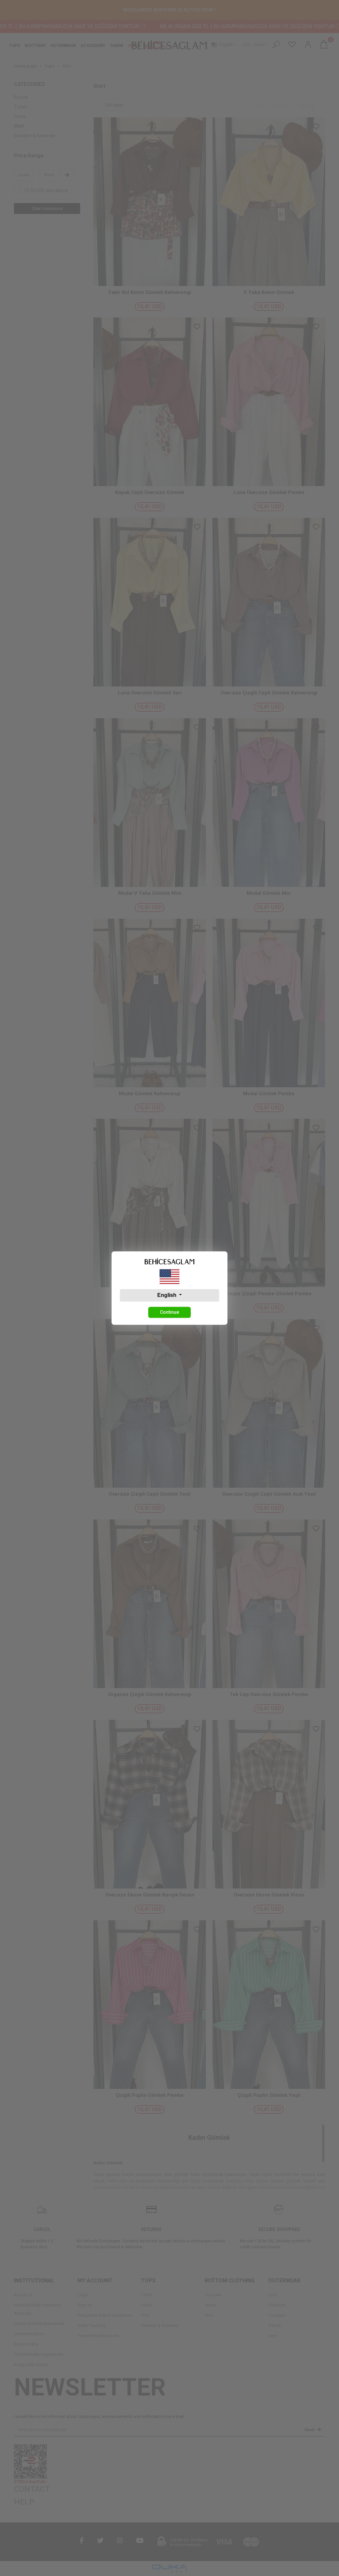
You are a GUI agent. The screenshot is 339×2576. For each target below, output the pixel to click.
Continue (169, 1312)
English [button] (168, 1295)
